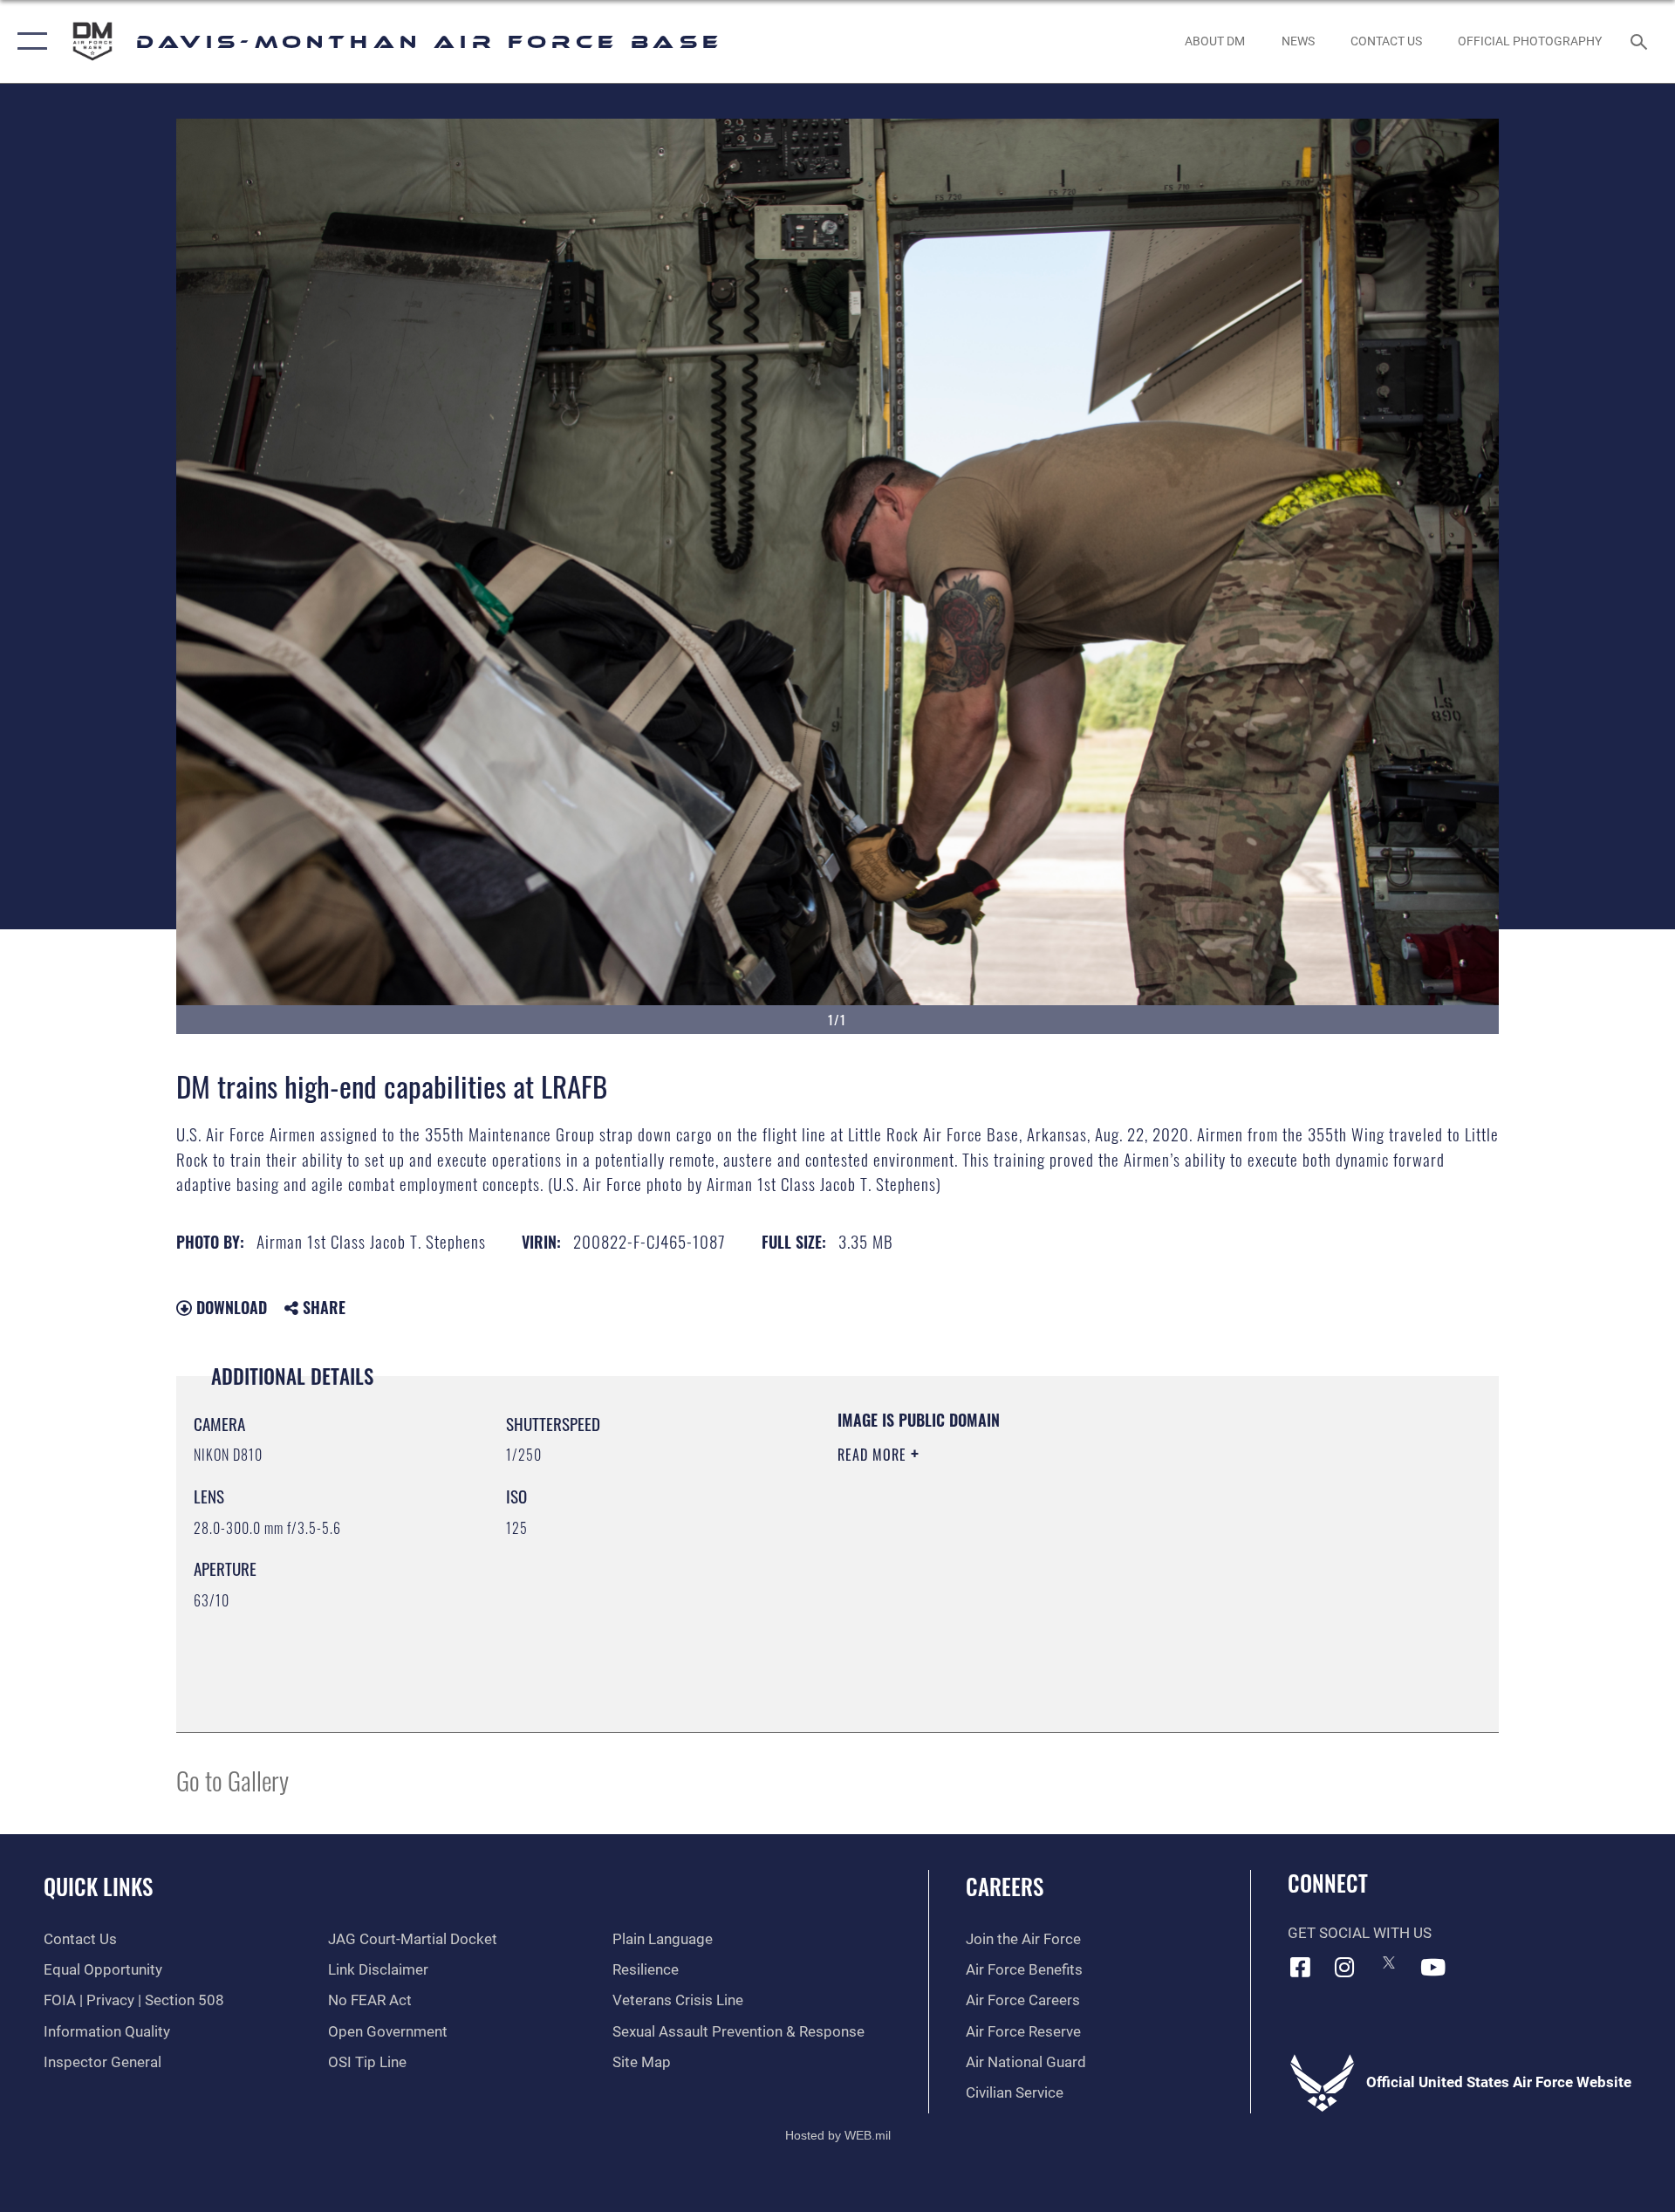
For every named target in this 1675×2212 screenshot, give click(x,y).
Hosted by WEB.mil (838, 2135)
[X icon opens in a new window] (1389, 1962)
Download (229, 1307)
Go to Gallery (232, 1780)
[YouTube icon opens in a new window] (1433, 1967)
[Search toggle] (1641, 41)
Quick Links (98, 1886)
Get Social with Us (1360, 1933)
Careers (1005, 1886)
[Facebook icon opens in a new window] (1301, 1967)
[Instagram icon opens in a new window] (1344, 1967)
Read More (874, 1455)
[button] (28, 41)
